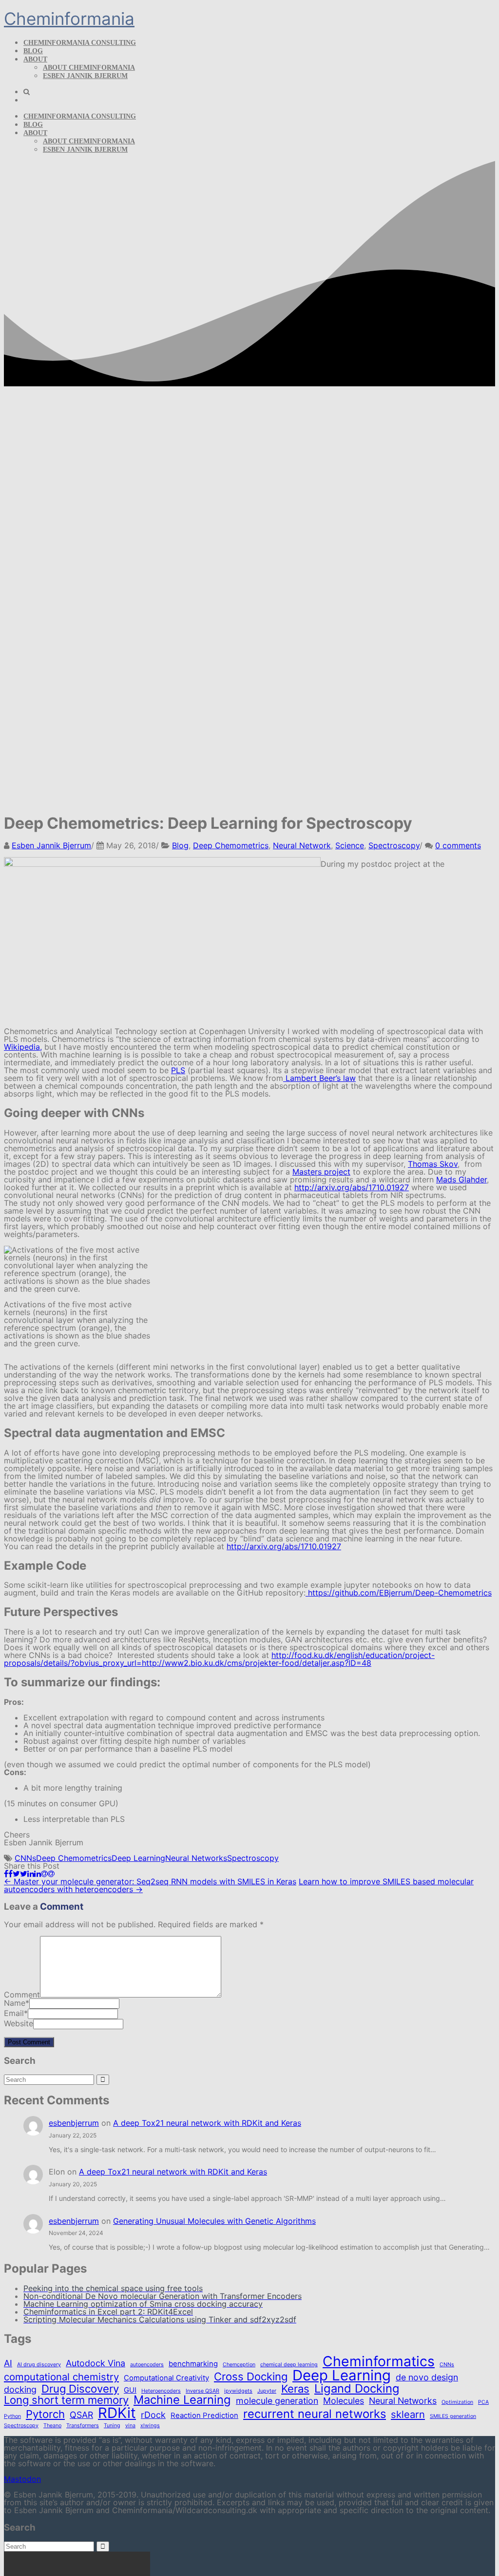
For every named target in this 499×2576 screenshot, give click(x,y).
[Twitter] (20, 1874)
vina (130, 2426)
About (35, 59)
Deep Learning (138, 1858)
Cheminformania (69, 19)
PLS (178, 1070)
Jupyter (267, 2391)
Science (350, 845)
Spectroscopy (394, 845)
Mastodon (22, 2479)
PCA (483, 2403)
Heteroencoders (161, 2391)
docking (20, 2390)
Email (14, 2013)
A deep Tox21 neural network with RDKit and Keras (207, 2123)
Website (19, 2023)
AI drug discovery (39, 2365)
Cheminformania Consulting (80, 43)
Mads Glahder (461, 1179)
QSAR (81, 2415)
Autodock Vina (96, 2363)
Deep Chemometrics (231, 845)
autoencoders (147, 2365)
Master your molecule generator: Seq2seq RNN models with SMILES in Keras (150, 1881)
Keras (295, 2389)
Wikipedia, (23, 1047)
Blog (33, 51)
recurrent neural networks (315, 2414)
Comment (22, 1995)
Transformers (83, 2426)
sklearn (408, 2415)
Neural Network (302, 845)
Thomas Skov (433, 1164)
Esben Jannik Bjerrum (85, 76)
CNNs (25, 1858)
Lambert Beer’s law (319, 1078)
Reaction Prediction (204, 2416)
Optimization (457, 2403)
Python (12, 2417)
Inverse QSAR (202, 2391)
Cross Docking (251, 2376)
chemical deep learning (289, 2365)
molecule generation (277, 2401)
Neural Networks (196, 1858)
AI (8, 2363)
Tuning (112, 2426)
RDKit (117, 2413)
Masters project (321, 1172)
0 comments (458, 845)
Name (15, 2003)
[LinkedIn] (34, 1874)
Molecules (344, 2401)
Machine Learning (182, 2400)
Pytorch (45, 2414)
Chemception (239, 2365)
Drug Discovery (80, 2389)
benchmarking (193, 2364)
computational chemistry (61, 2377)
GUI (130, 2390)
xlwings (150, 2426)
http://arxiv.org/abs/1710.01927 (352, 1187)
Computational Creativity (166, 2378)
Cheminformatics (379, 2361)
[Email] (48, 1874)
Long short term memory (66, 2400)
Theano (52, 2426)
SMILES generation (453, 2417)
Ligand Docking (357, 2389)
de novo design (427, 2377)
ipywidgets (238, 2391)
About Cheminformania (89, 68)
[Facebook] (8, 1874)
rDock (153, 2415)
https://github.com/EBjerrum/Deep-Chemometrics (399, 1593)
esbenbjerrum (74, 2123)
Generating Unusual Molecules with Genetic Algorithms (214, 2221)
